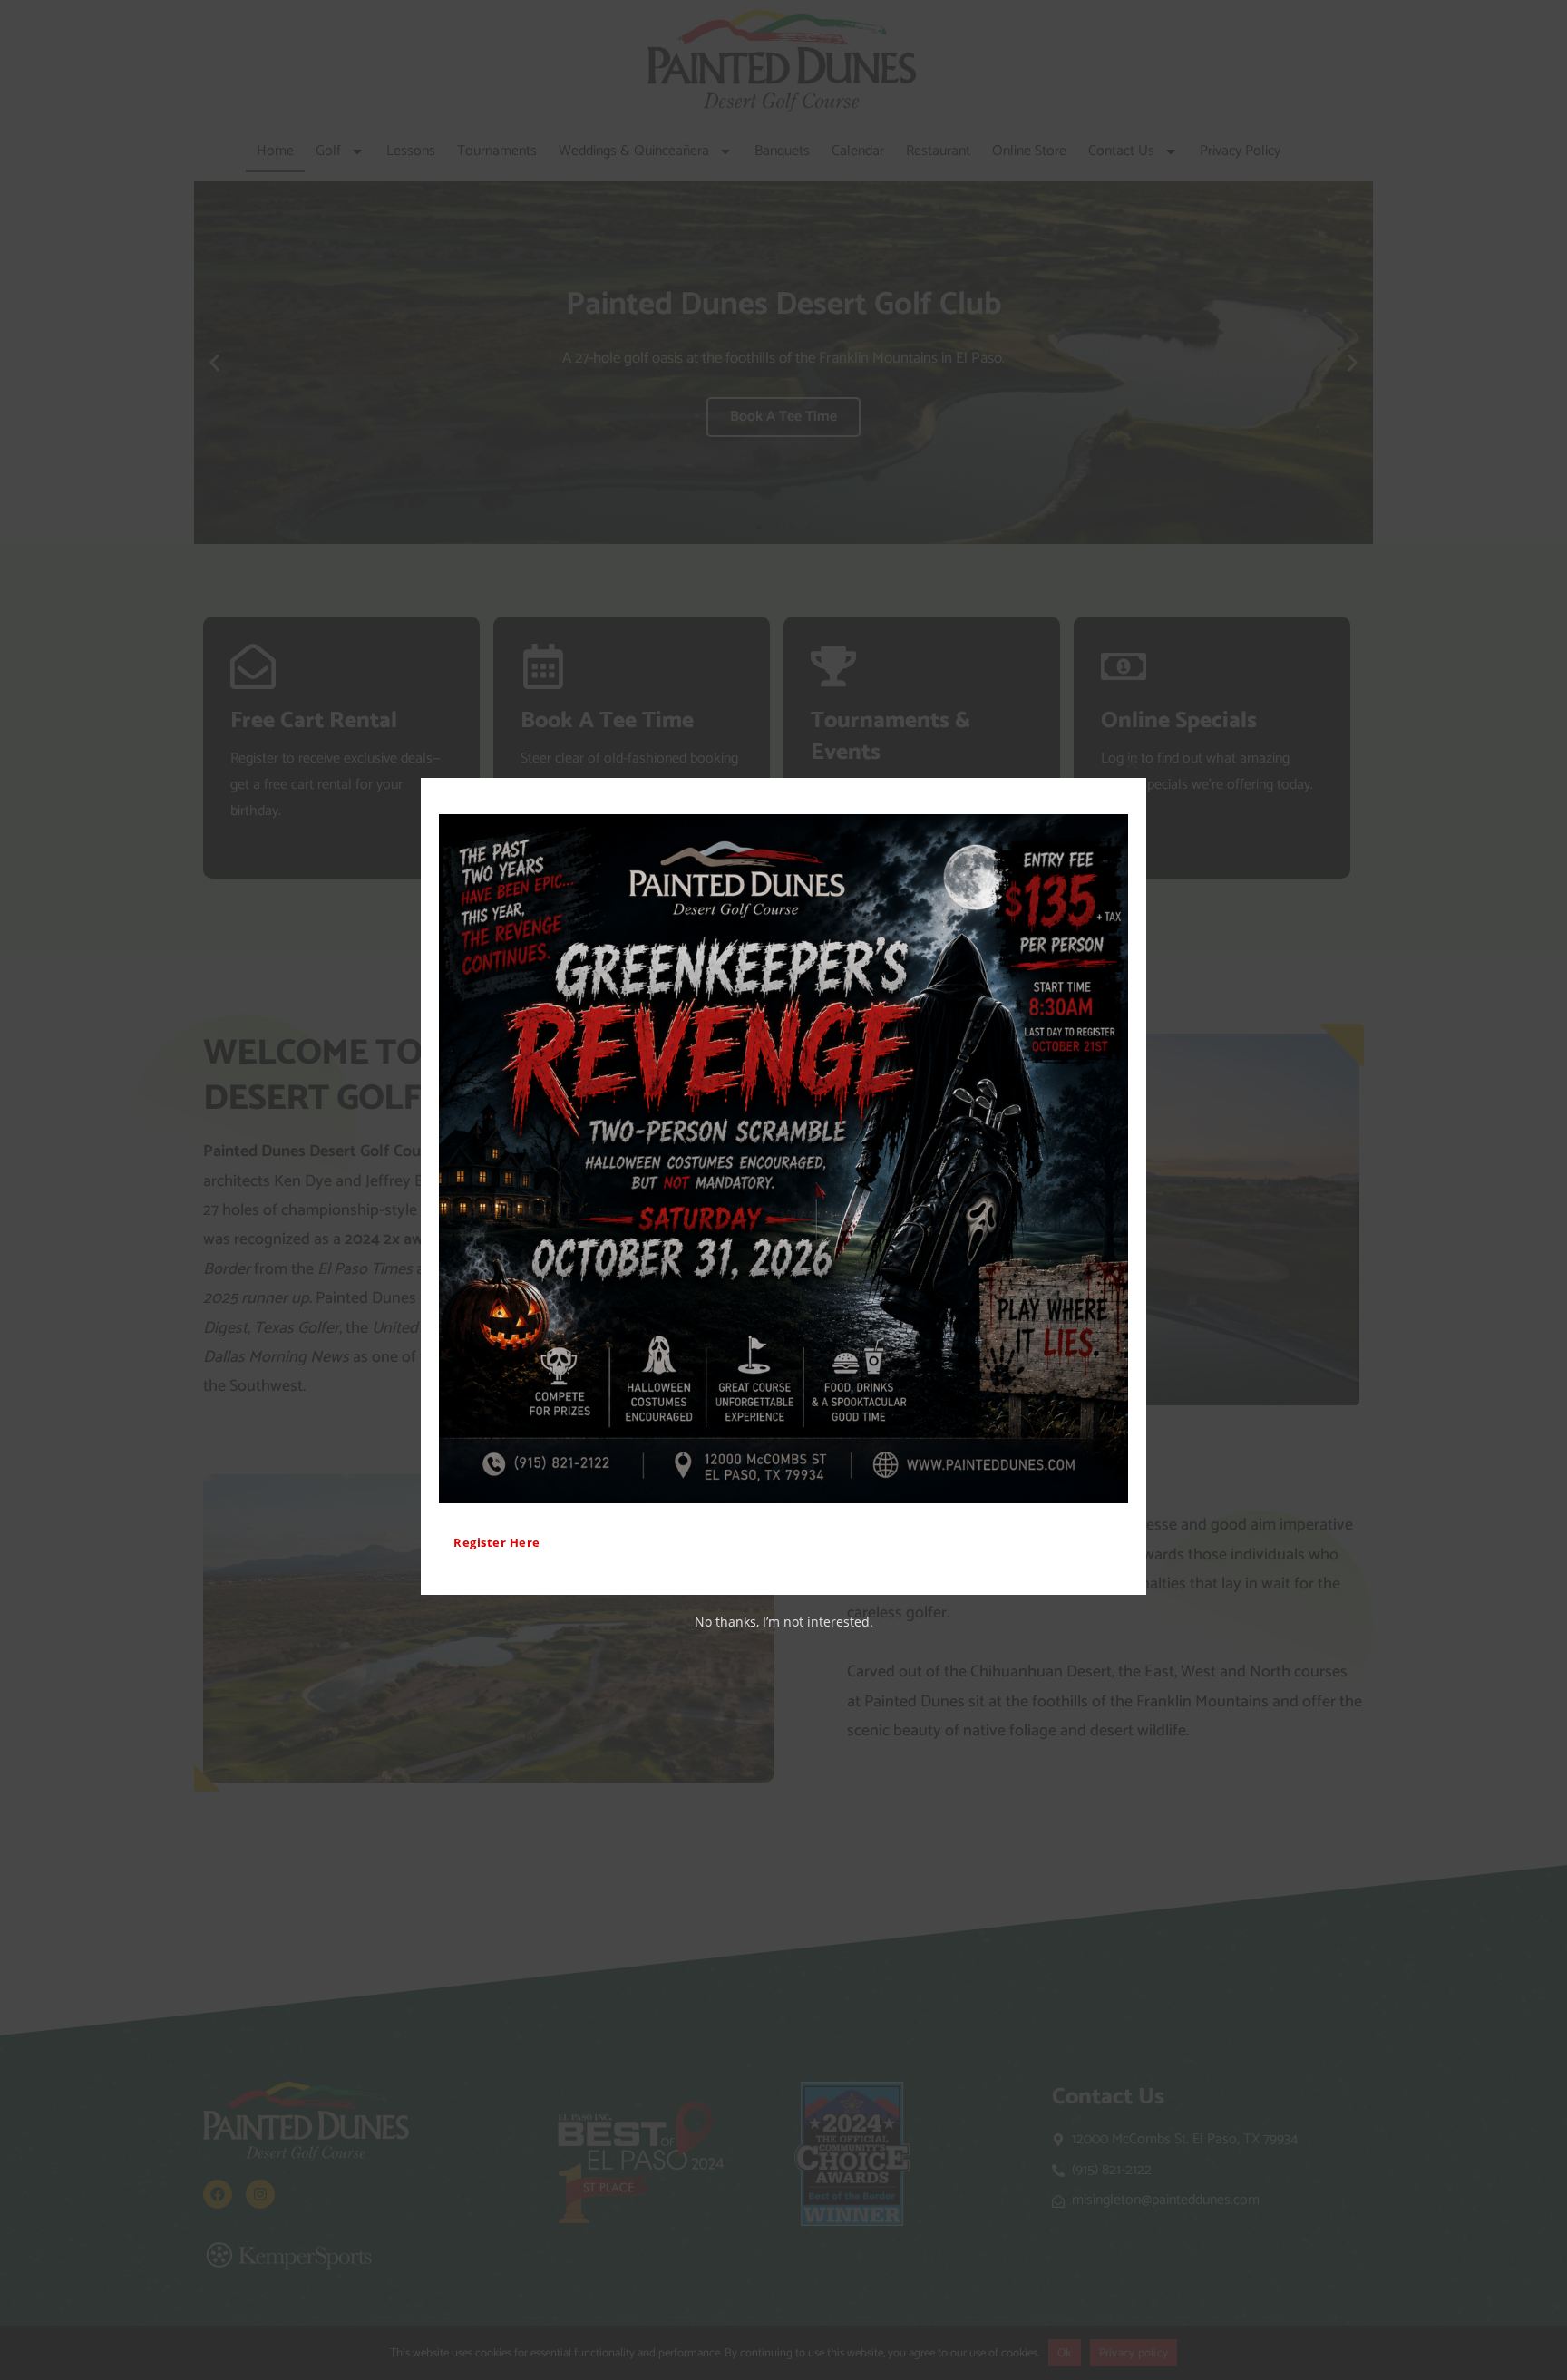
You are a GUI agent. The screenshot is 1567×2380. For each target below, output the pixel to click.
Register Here (497, 1542)
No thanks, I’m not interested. (784, 1622)
